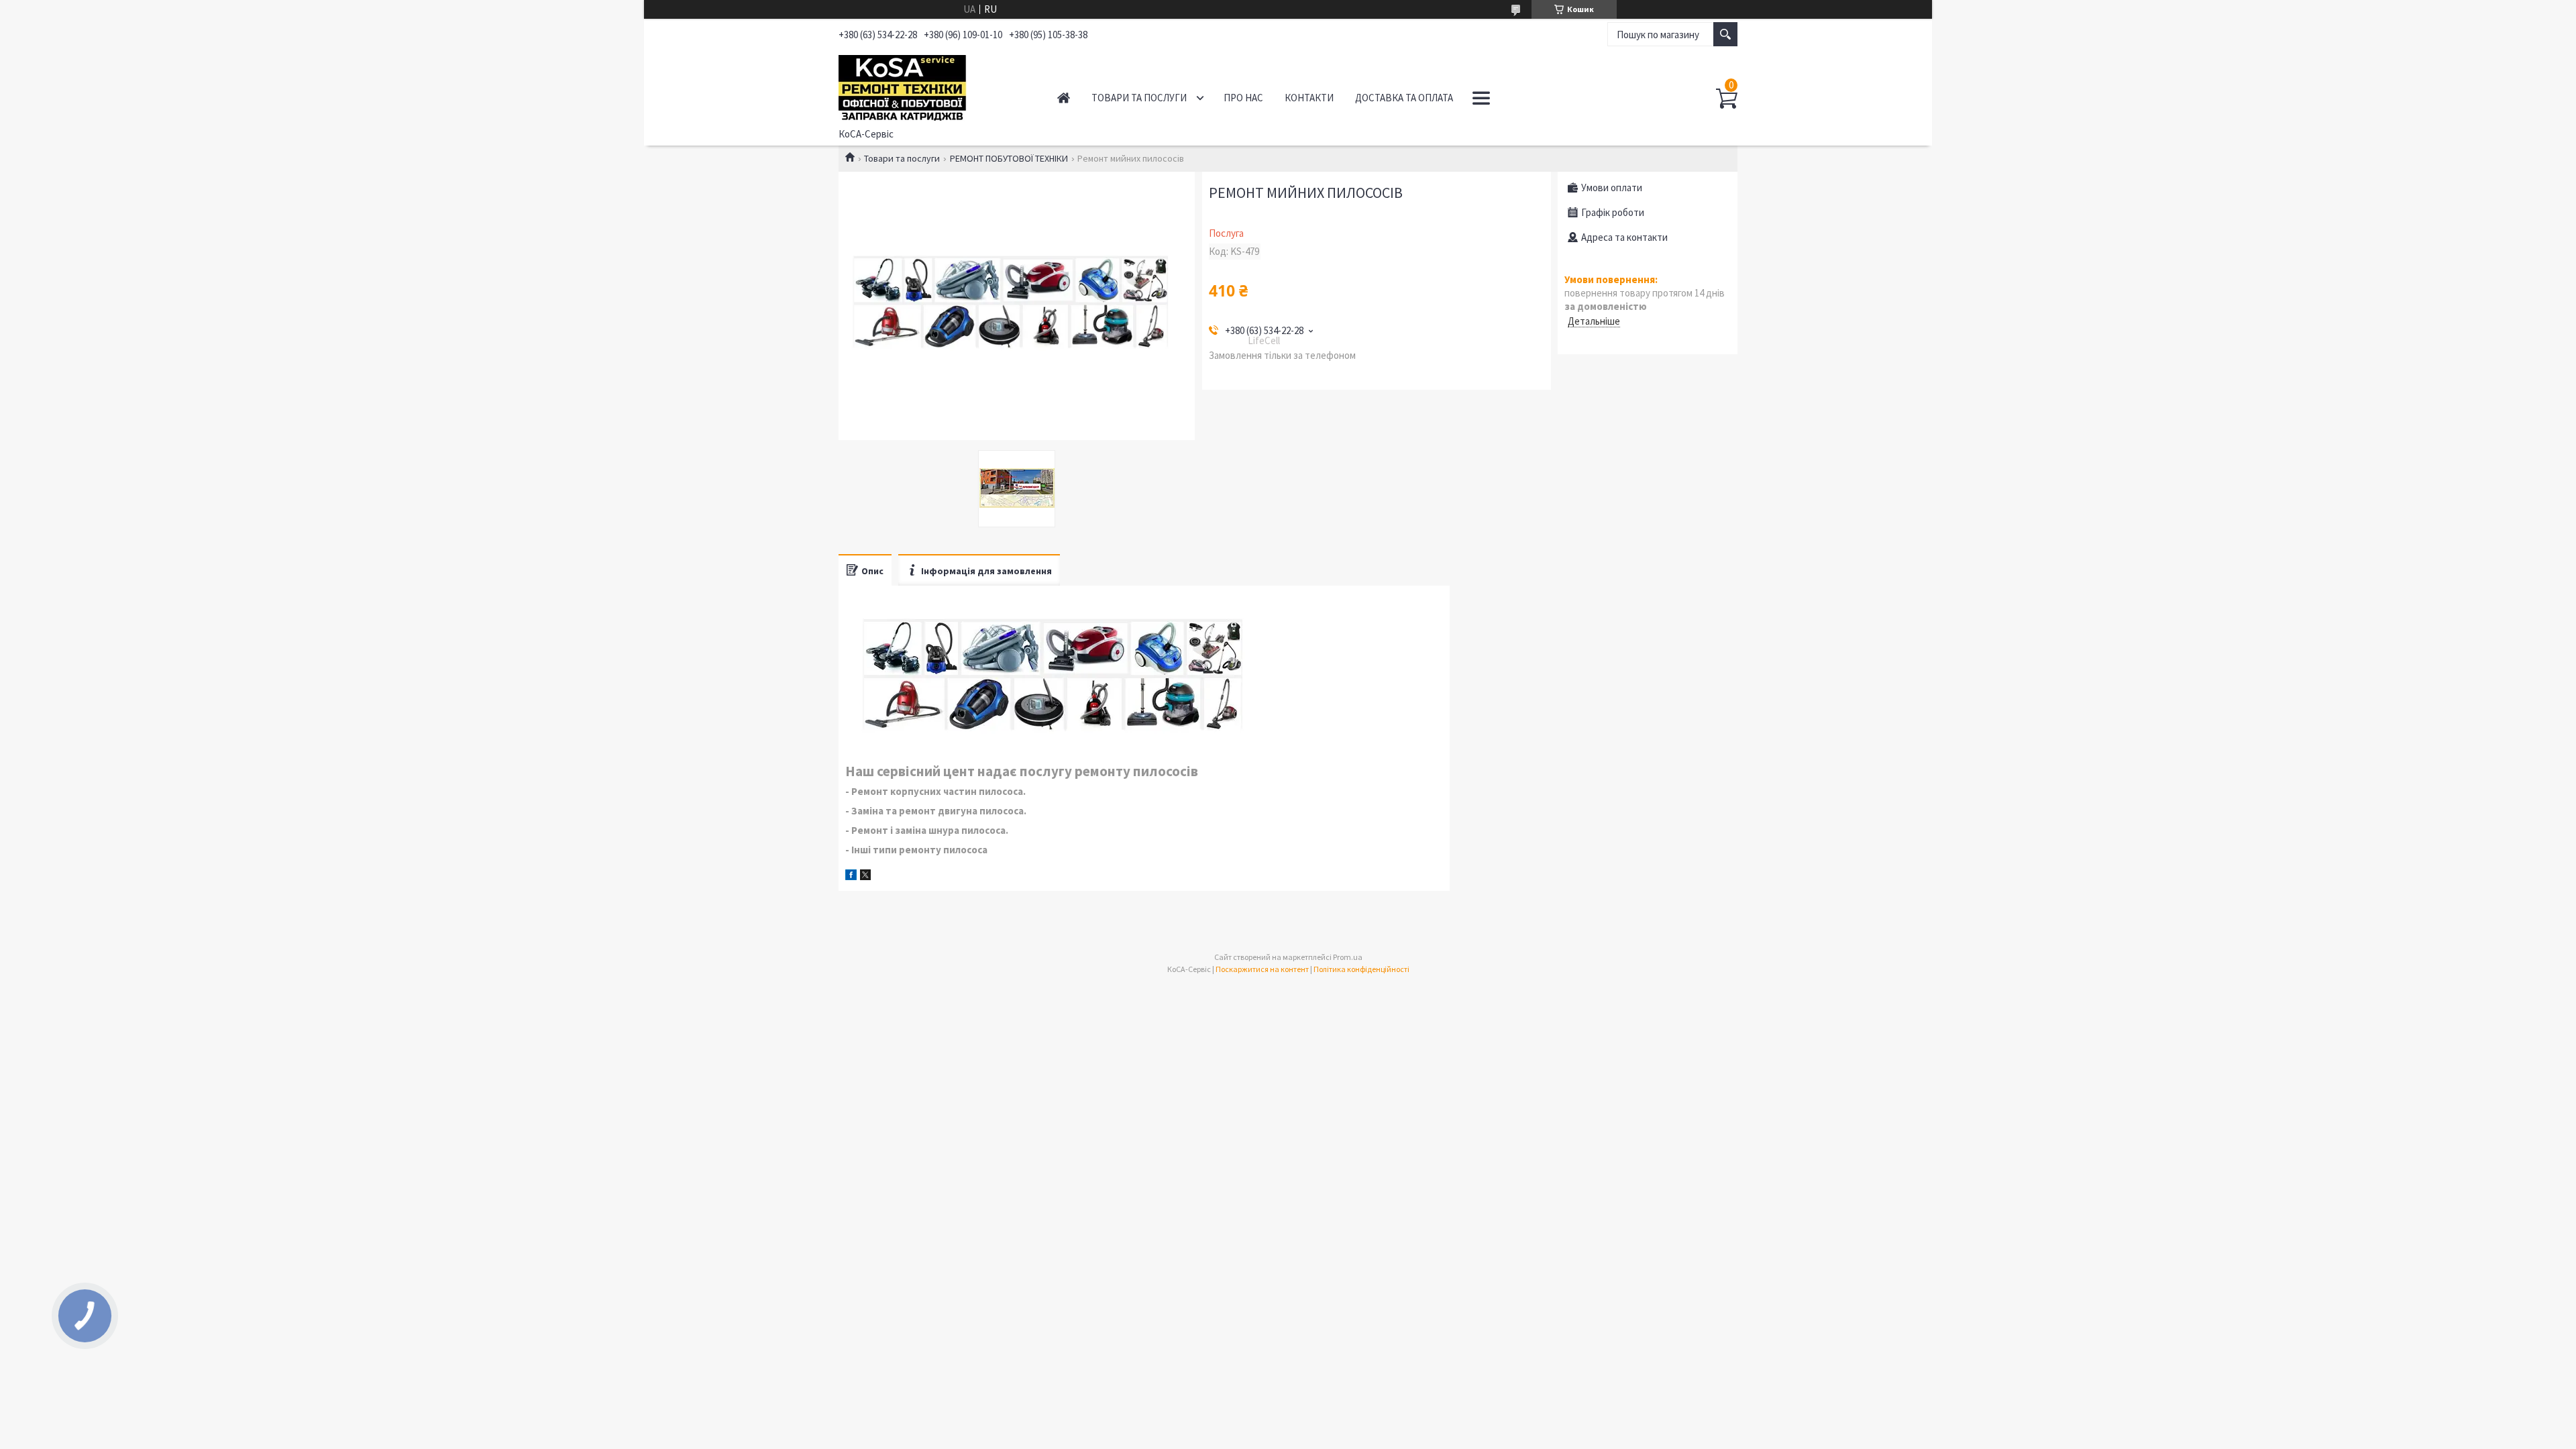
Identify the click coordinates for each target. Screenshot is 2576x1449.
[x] (865, 876)
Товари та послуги (1139, 98)
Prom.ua (1348, 957)
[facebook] (851, 876)
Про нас (1243, 98)
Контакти (1309, 98)
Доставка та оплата (1404, 98)
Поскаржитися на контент (1262, 969)
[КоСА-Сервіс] (933, 86)
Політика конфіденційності (1361, 969)
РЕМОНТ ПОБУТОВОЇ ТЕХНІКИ (1009, 158)
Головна (1064, 98)
